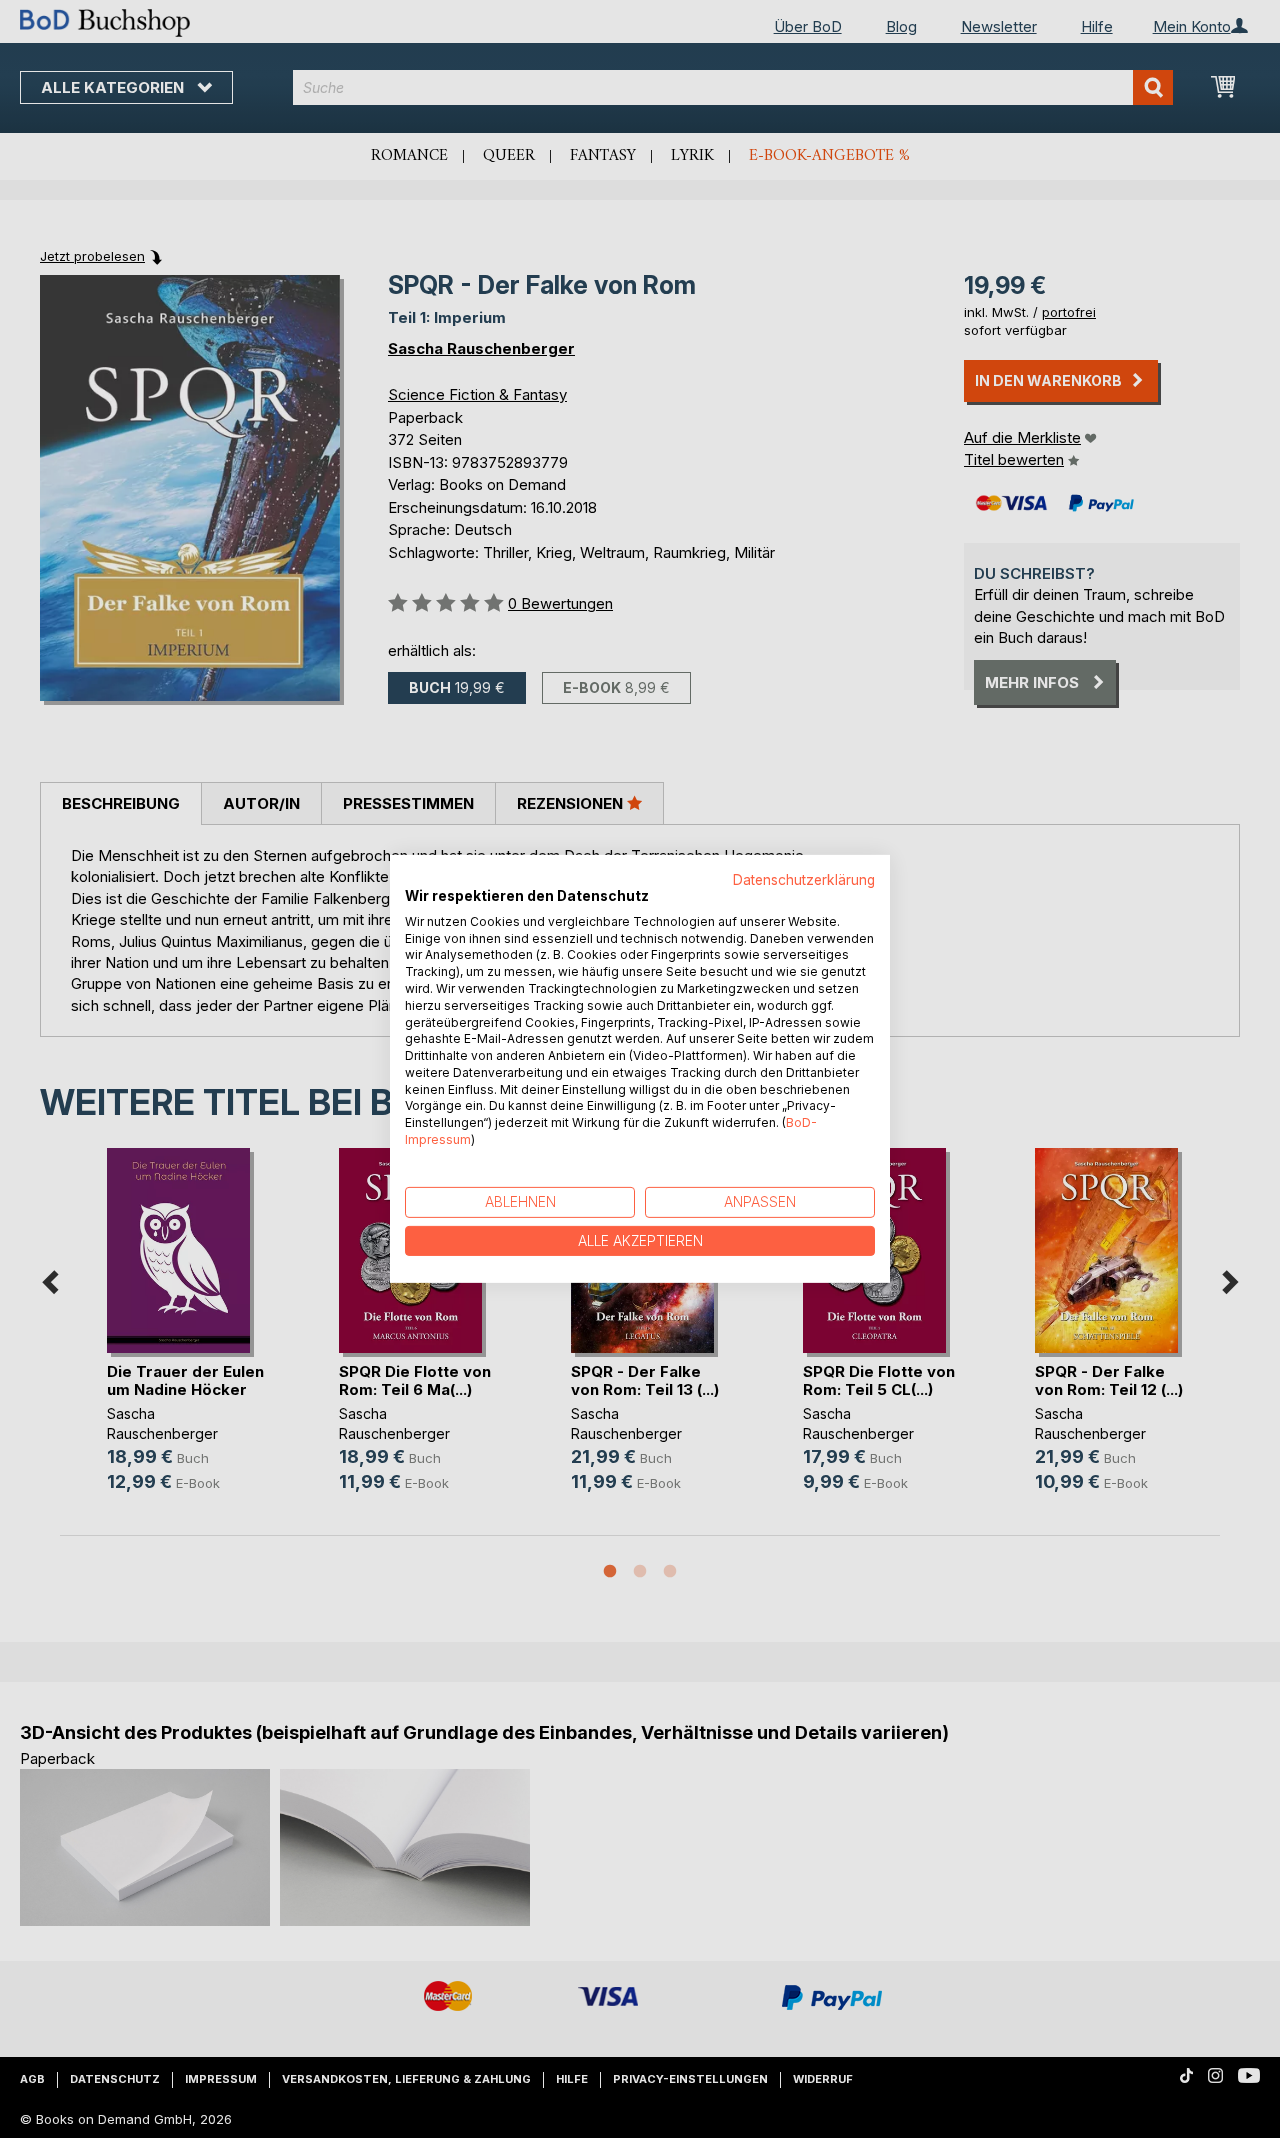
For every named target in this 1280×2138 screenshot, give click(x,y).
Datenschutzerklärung (804, 880)
